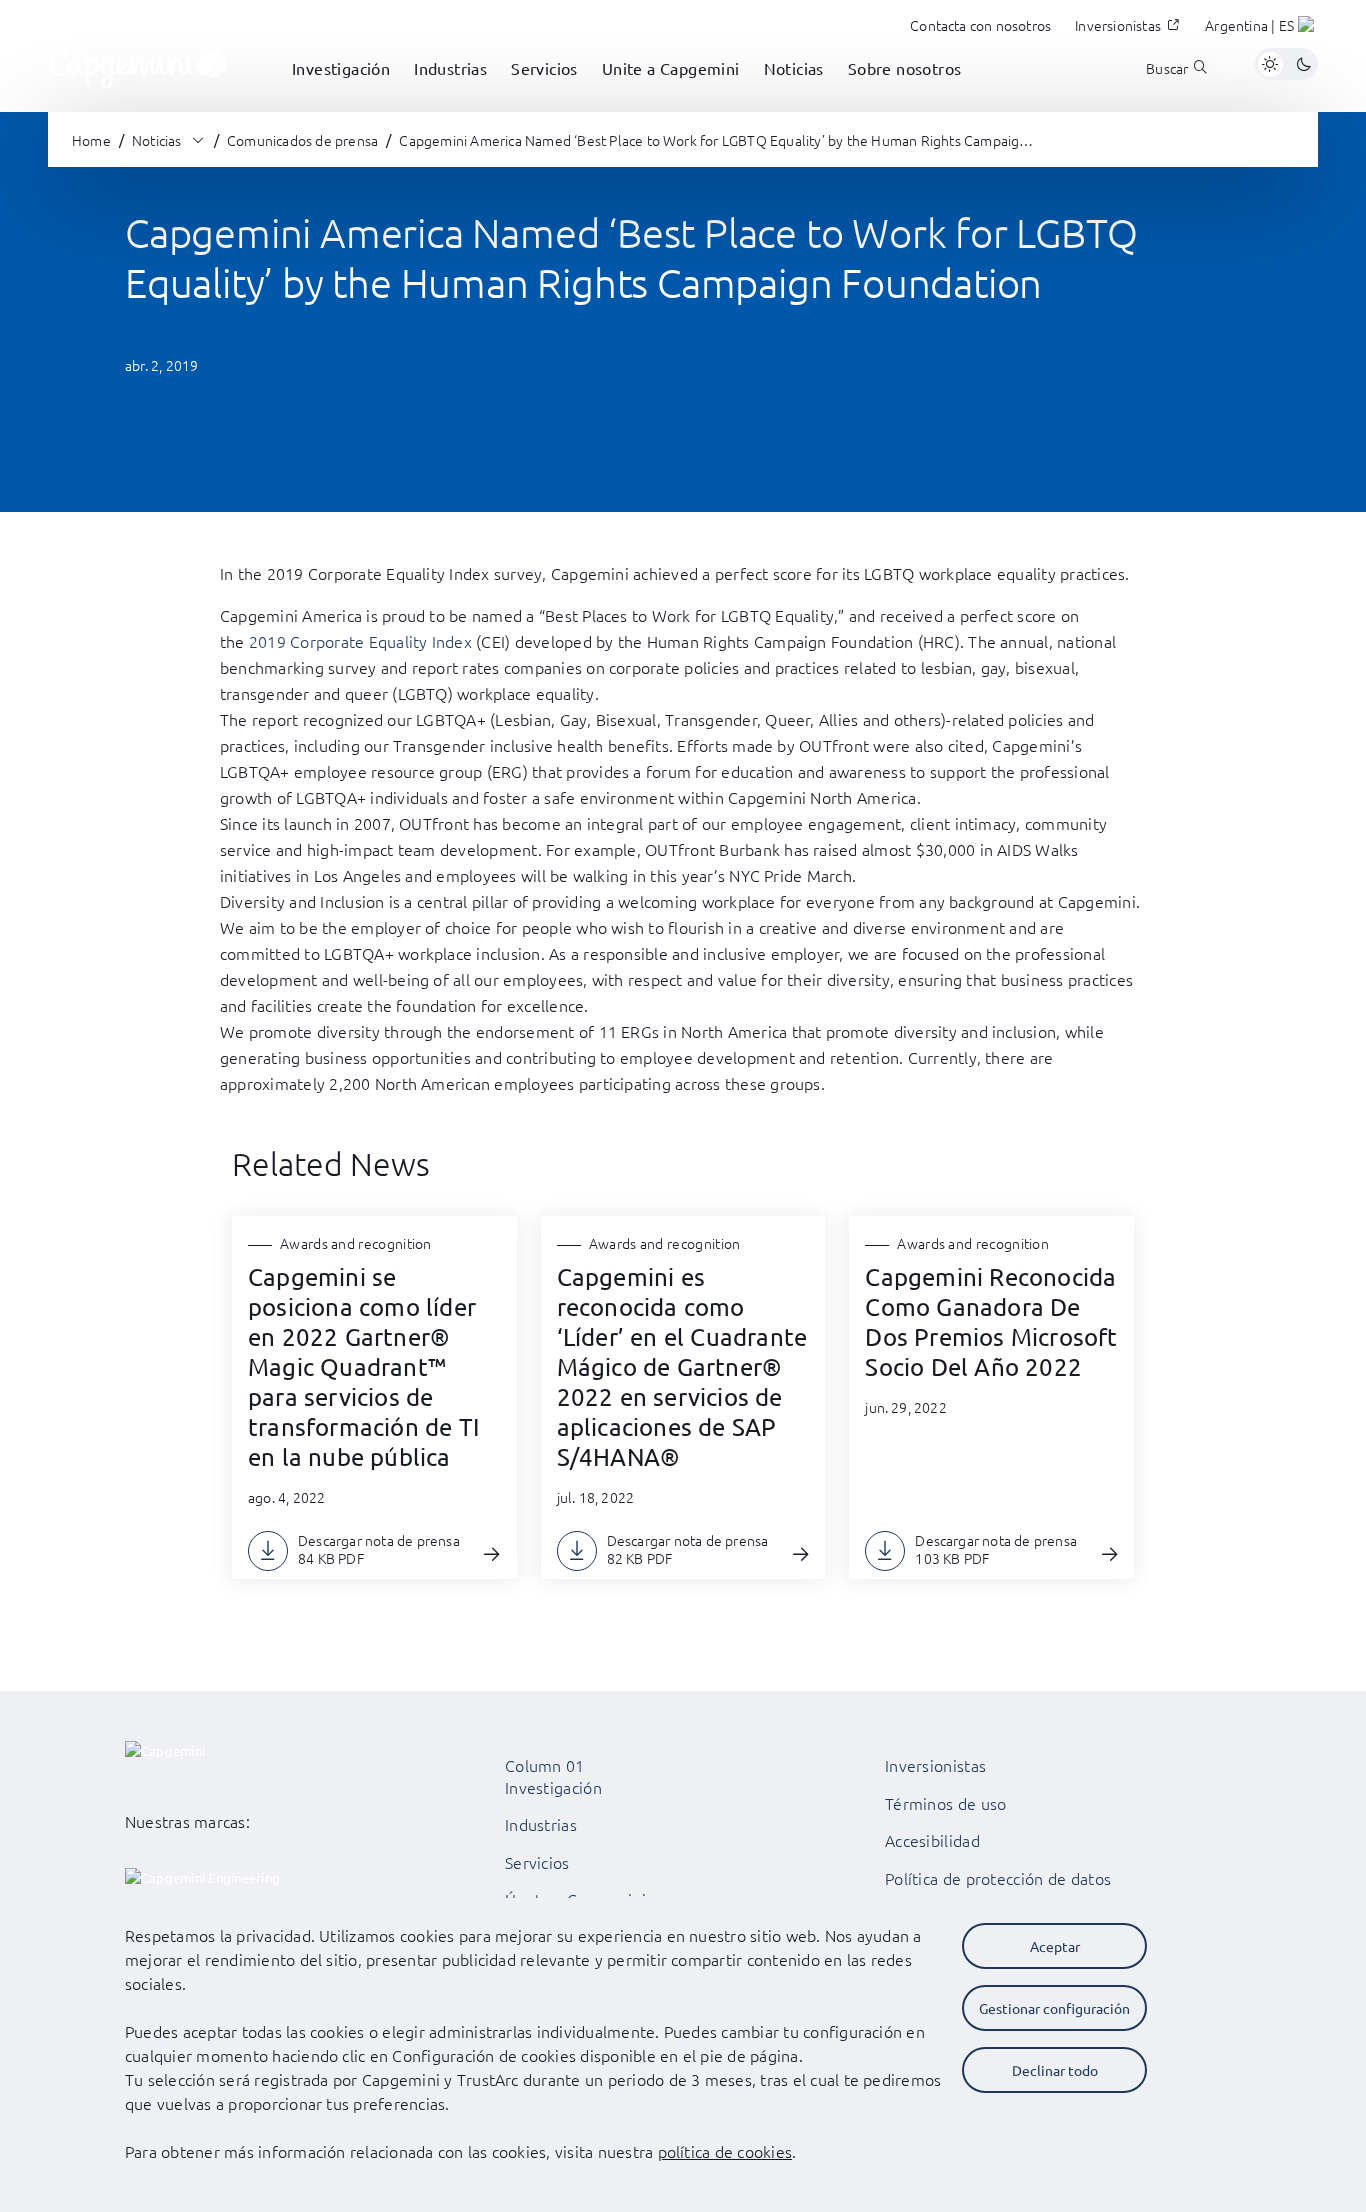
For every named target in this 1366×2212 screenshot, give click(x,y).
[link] (138, 64)
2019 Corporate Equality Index (360, 641)
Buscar (1167, 68)
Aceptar (1055, 1946)
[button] (1261, 28)
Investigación (553, 1787)
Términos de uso (946, 1803)
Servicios (537, 1862)
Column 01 (545, 1765)
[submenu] (341, 90)
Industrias (541, 1824)
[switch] (1286, 64)
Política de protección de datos (998, 1878)
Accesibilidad (932, 1840)
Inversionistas (935, 1765)
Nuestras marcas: (187, 1821)
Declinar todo (1055, 2070)
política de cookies (725, 2151)
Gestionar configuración (1054, 2008)
